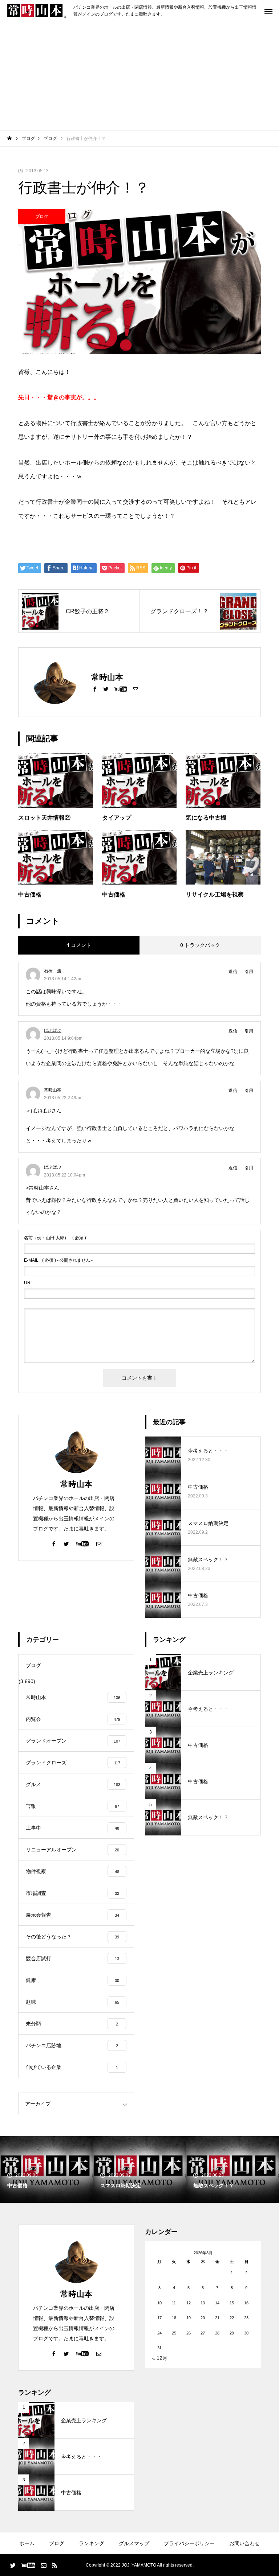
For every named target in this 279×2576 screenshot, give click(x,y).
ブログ (42, 217)
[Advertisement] (139, 76)
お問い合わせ (244, 2543)
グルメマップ (134, 2543)
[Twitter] (106, 689)
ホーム (27, 2543)
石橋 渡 (53, 971)
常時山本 (53, 1090)
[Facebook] (95, 689)
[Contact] (136, 689)
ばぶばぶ (53, 1030)
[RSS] (54, 2565)
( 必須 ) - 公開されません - (58, 1260)
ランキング (92, 2543)
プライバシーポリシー (189, 2543)
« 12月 (160, 2358)
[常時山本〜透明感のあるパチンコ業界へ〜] (37, 11)
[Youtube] (121, 689)
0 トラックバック (200, 945)
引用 (249, 972)
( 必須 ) (55, 1238)
